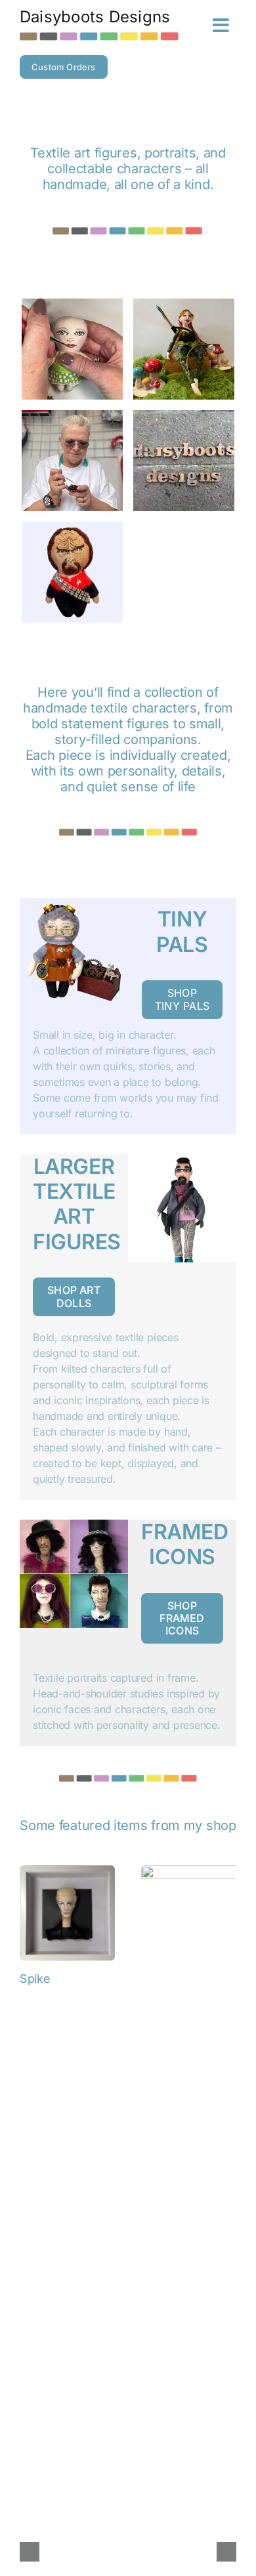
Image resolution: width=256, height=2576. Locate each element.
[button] (30, 2552)
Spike (35, 1979)
